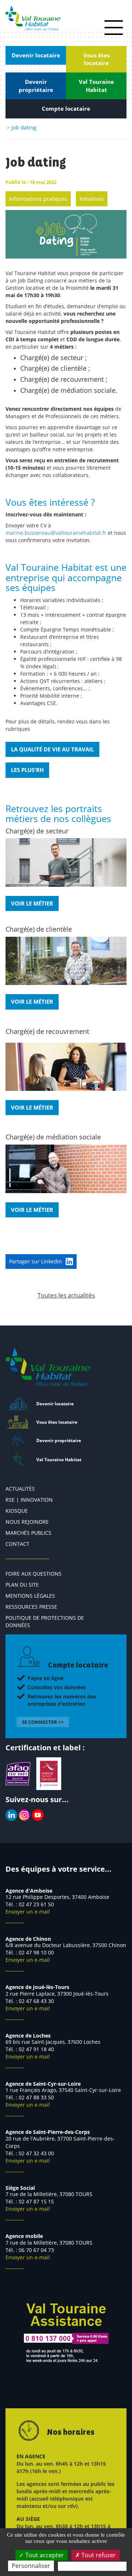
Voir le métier (32, 903)
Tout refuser (98, 2555)
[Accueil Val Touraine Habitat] (33, 18)
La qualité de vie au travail (52, 749)
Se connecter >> (43, 1722)
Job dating (24, 127)
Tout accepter (44, 2555)
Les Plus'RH (27, 770)
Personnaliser (31, 2566)
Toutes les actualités (66, 1295)
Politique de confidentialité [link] (92, 2566)
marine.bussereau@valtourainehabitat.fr (56, 533)
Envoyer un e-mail (28, 1912)
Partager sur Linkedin (36, 1261)
